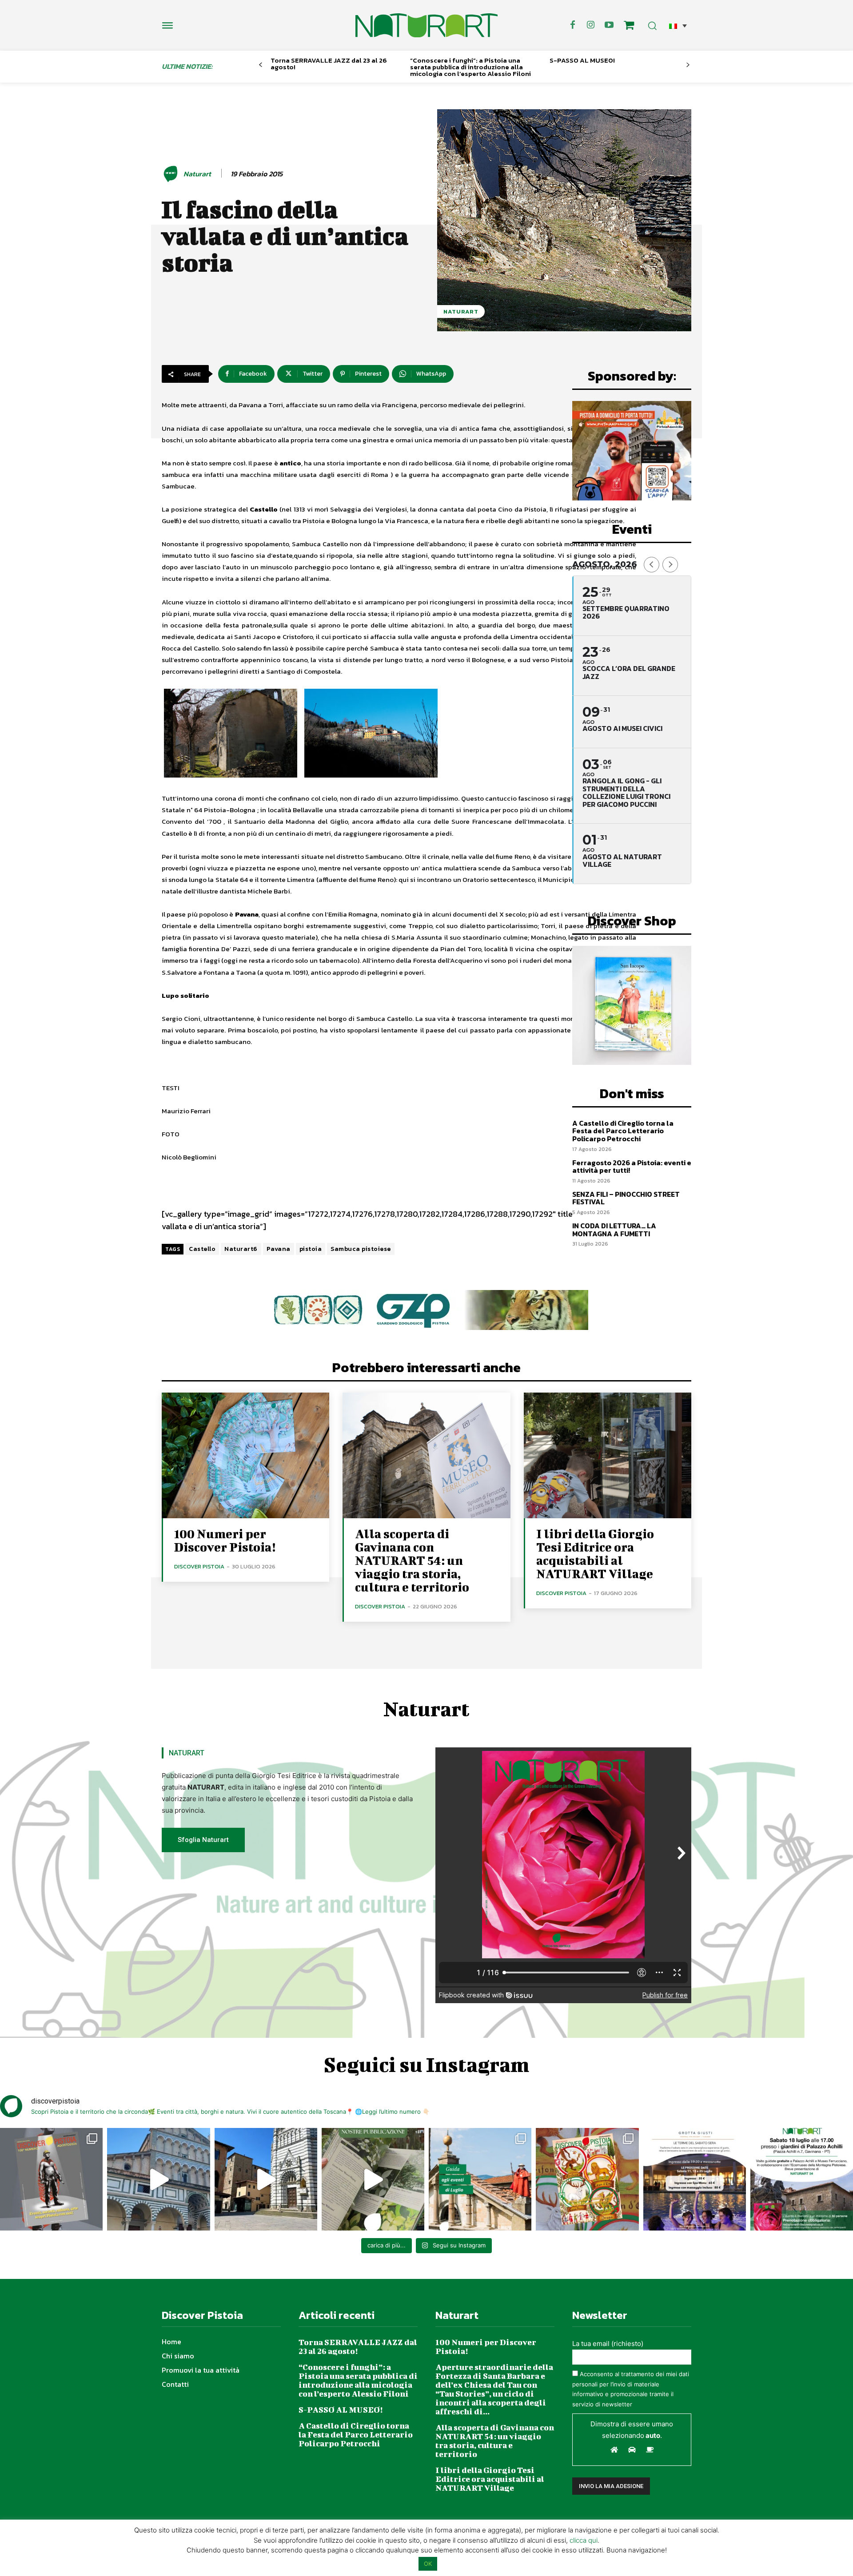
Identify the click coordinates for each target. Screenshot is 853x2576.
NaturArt (461, 312)
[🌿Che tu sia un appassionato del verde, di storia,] (373, 2179)
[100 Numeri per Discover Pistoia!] (245, 1455)
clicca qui (584, 2540)
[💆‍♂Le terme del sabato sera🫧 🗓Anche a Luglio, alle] (695, 2179)
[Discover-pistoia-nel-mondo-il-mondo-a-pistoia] (426, 25)
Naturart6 (241, 1249)
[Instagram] (591, 25)
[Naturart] (172, 174)
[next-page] (688, 65)
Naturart (197, 174)
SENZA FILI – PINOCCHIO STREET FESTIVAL (626, 1198)
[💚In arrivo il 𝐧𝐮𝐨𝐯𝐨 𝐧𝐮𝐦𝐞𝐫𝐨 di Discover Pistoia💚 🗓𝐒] (587, 2179)
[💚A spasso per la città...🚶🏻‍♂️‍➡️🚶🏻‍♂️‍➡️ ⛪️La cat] (266, 2179)
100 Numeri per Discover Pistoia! (225, 1540)
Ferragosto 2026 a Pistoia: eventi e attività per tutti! (632, 1167)
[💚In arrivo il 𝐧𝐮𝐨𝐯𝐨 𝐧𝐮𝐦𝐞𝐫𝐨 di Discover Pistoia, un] (51, 2179)
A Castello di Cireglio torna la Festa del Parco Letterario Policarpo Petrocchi (623, 1131)
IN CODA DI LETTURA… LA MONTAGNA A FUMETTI (614, 1230)
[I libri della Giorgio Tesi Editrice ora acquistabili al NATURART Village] (608, 1455)
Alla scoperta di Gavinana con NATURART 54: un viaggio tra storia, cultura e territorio (412, 1560)
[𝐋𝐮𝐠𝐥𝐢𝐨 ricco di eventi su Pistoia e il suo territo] (480, 2179)
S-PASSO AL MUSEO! (582, 60)
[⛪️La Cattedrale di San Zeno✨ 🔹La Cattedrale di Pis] (158, 2179)
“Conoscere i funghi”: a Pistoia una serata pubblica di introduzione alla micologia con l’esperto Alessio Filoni (470, 67)
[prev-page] (261, 65)
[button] (678, 26)
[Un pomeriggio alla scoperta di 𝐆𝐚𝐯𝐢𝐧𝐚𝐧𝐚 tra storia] (802, 2179)
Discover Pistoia (199, 1566)
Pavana (279, 1249)
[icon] (629, 26)
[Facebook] (573, 25)
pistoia (311, 1249)
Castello (202, 1249)
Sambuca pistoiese (361, 1249)
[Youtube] (609, 25)
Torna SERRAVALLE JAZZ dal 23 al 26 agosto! (329, 64)
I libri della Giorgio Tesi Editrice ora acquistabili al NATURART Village (595, 1554)
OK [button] (428, 2564)
